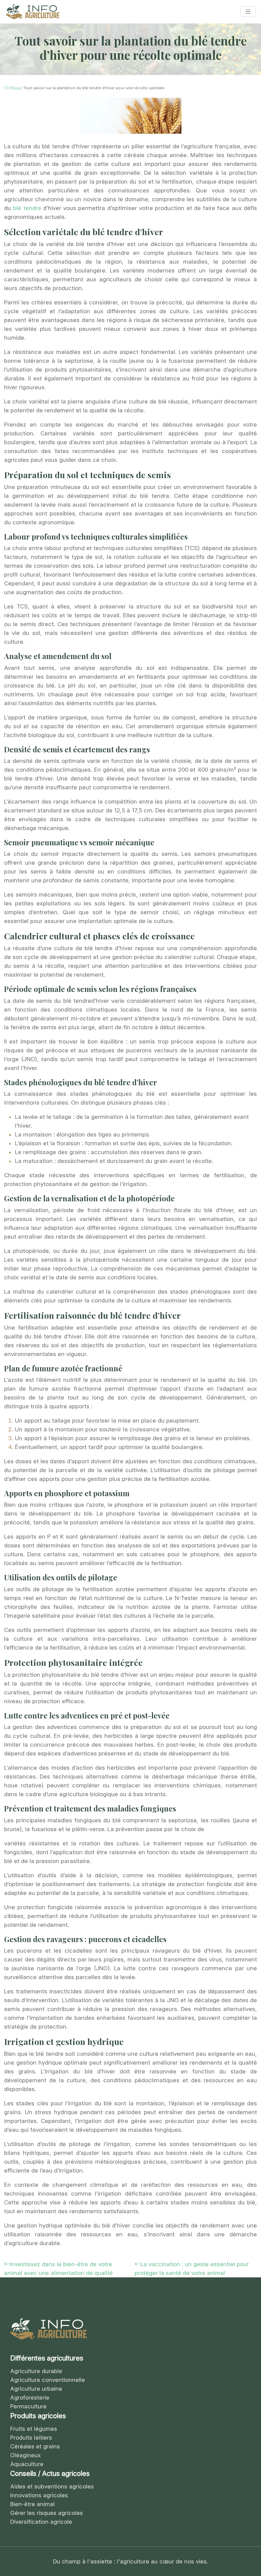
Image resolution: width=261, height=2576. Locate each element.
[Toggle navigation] (248, 12)
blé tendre (28, 208)
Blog (16, 88)
